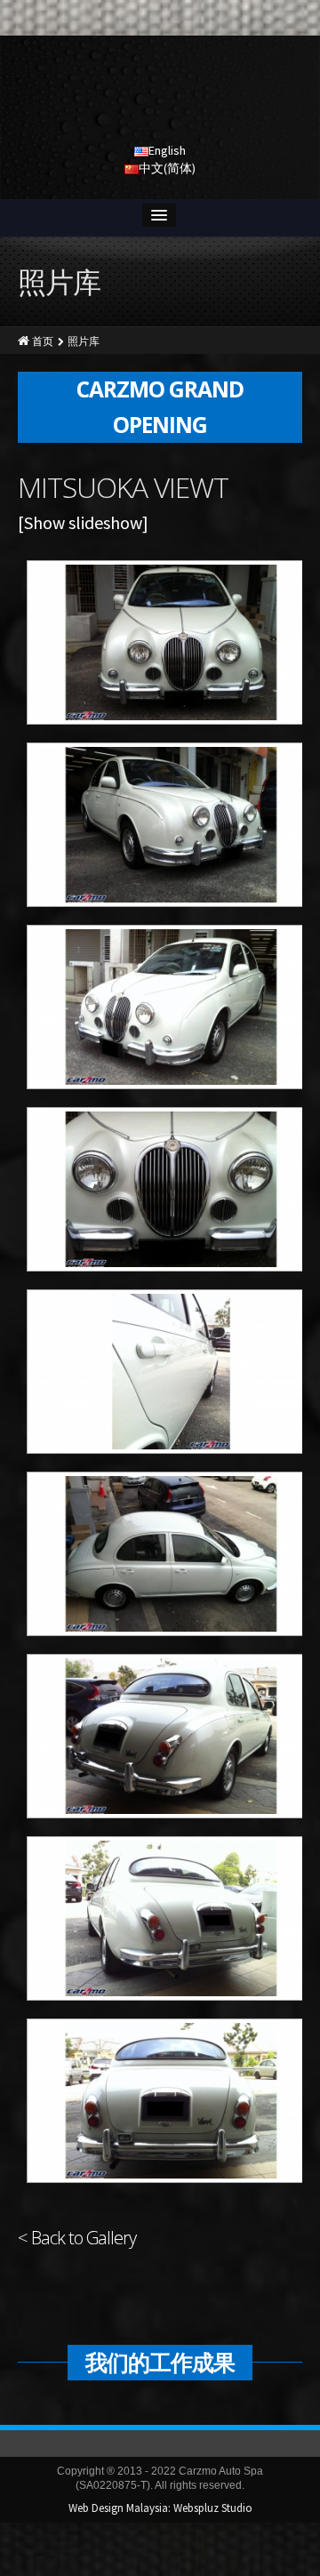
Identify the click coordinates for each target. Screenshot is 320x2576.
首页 (43, 341)
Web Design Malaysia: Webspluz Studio (160, 2508)
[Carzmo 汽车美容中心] (160, 93)
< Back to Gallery (77, 2238)
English (167, 150)
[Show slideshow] (83, 522)
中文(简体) (167, 168)
